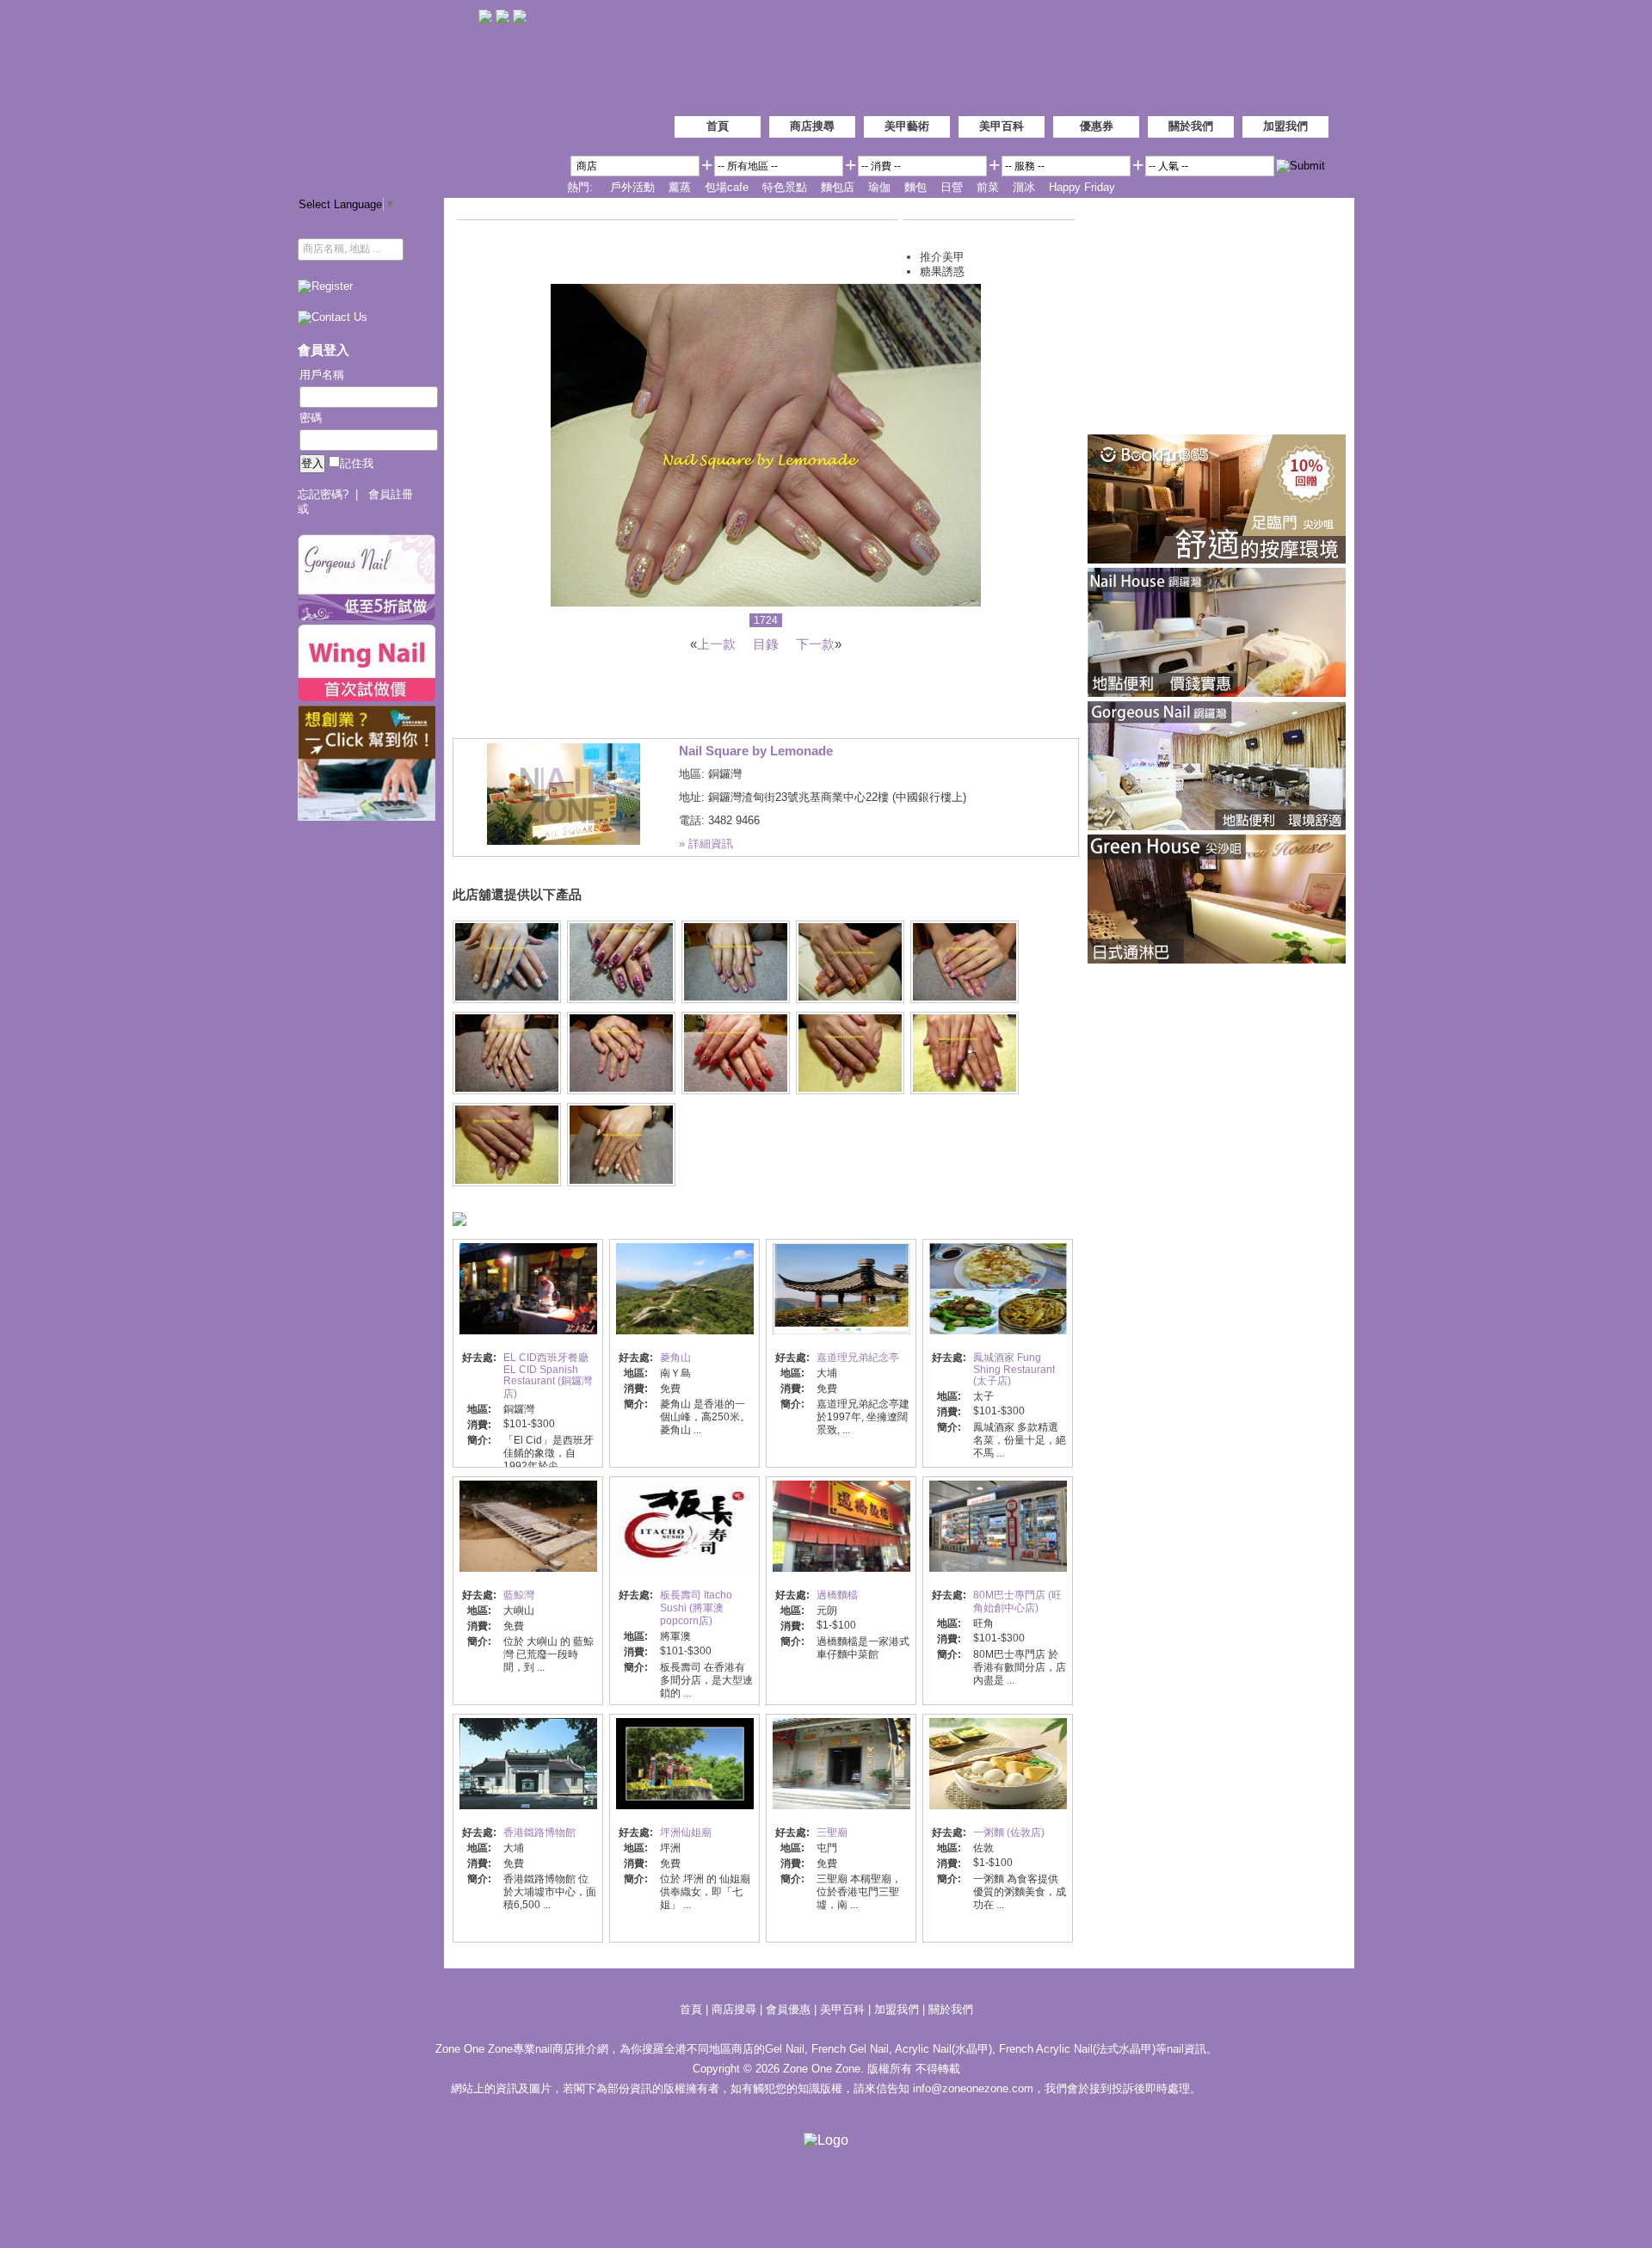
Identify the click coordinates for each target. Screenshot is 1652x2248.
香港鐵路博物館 (539, 1832)
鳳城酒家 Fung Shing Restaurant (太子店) (1014, 1369)
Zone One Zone (388, 94)
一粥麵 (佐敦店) (1009, 1832)
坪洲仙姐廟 (686, 1832)
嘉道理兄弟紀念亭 (858, 1358)
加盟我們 (1285, 126)
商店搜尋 (812, 126)
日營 (952, 187)
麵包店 (838, 187)
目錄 (766, 644)
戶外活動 (632, 187)
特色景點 (785, 187)
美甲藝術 (907, 126)
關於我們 (1191, 126)
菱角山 (675, 1358)
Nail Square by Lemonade (756, 751)
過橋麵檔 (837, 1595)
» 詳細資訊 (706, 844)
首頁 (718, 126)
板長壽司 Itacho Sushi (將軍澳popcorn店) (696, 1608)
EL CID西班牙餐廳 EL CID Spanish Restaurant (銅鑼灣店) (548, 1376)
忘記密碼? (323, 494)
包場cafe (727, 187)
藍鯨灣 (519, 1595)
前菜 (988, 187)
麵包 (915, 187)
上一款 (716, 644)
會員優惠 (790, 2009)
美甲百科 (1002, 126)
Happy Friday (1082, 187)
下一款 (815, 644)
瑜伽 (879, 187)
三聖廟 (832, 1832)
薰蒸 (680, 187)
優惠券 (1097, 126)
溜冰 (1024, 187)
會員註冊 (391, 494)
